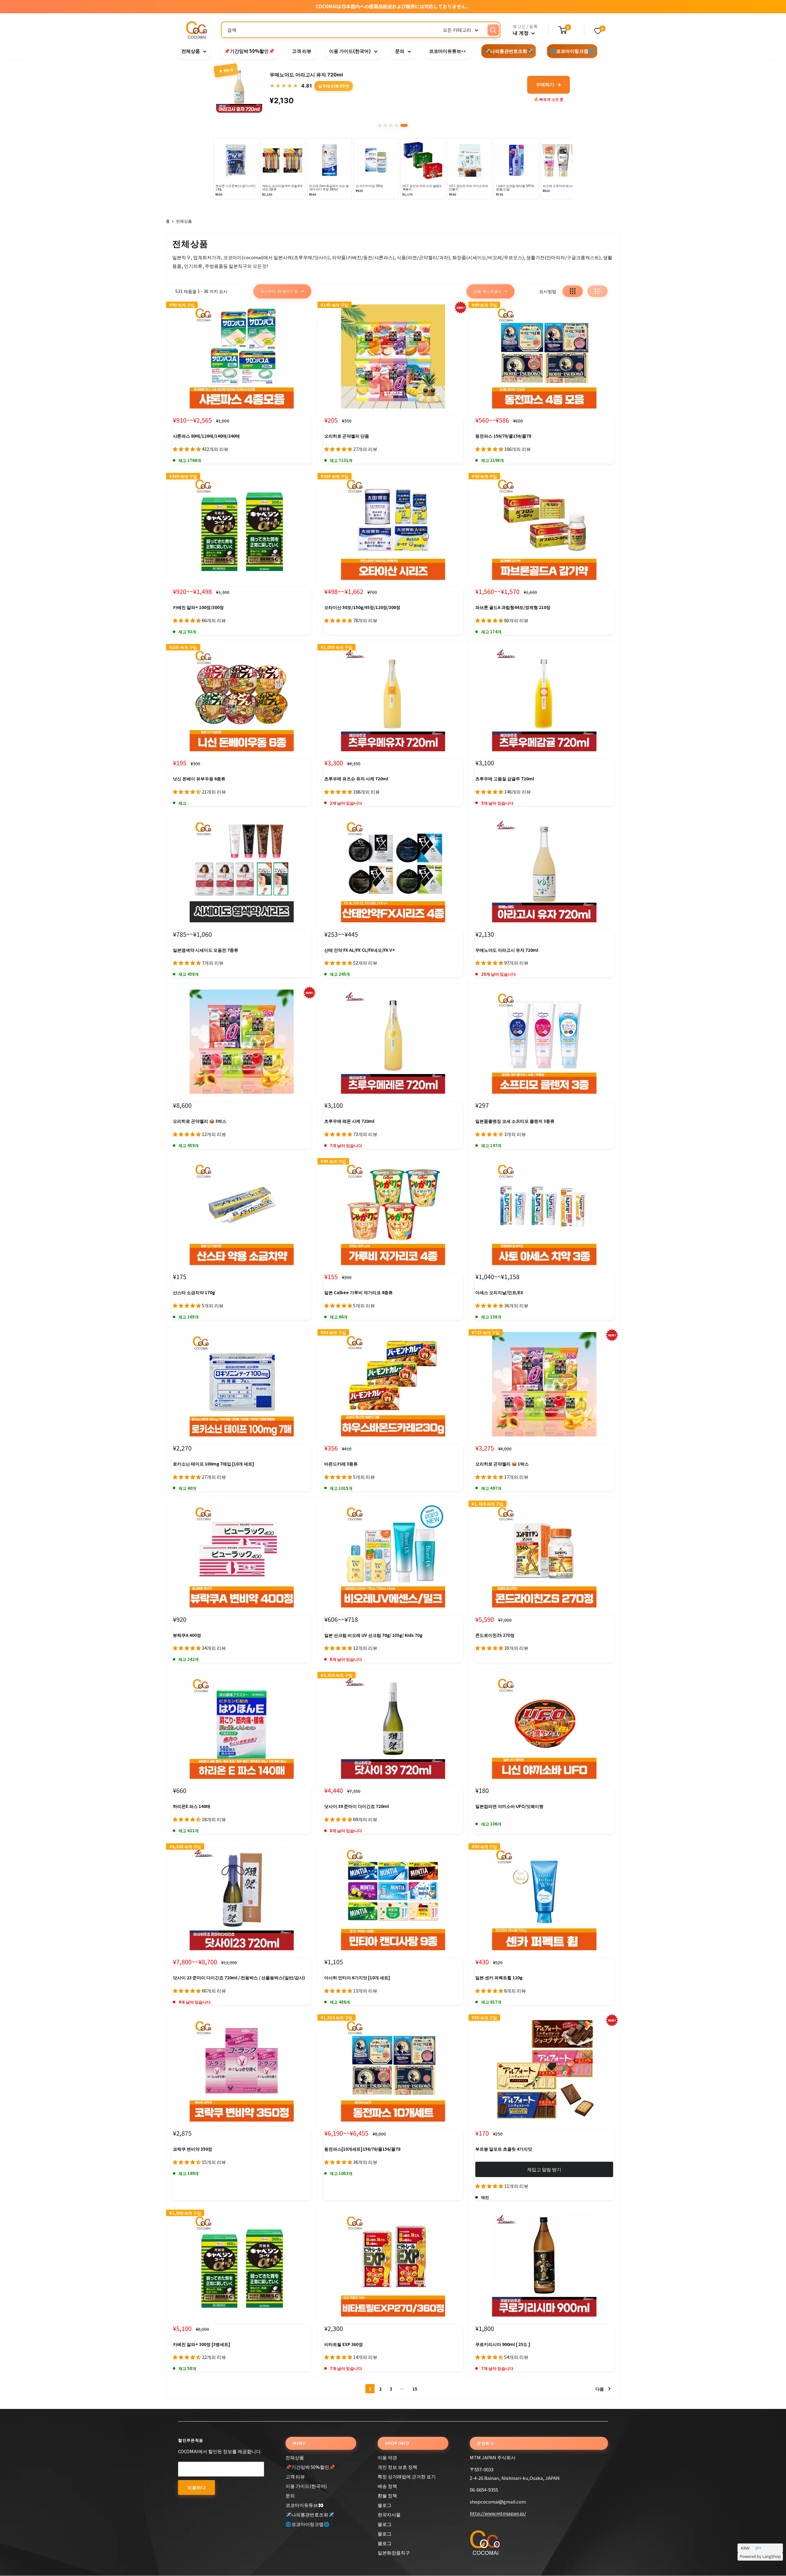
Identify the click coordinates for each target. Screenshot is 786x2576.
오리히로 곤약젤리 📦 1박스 (502, 1464)
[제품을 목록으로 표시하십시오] (597, 291)
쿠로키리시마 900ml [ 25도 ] (503, 2344)
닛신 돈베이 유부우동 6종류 (199, 779)
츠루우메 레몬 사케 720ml (349, 1121)
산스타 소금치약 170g (194, 1292)
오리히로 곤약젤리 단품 (347, 436)
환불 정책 (387, 2495)
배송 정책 (387, 2486)
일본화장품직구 (394, 2553)
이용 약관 (387, 2457)
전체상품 (191, 51)
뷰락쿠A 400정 (187, 1635)
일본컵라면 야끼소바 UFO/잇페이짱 (509, 1806)
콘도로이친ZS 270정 (495, 1635)
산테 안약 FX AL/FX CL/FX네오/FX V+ (360, 950)
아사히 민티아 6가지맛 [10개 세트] (357, 1977)
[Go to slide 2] (390, 125)
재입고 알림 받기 (544, 2169)
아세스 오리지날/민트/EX (499, 1292)
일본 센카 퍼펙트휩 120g (499, 1977)
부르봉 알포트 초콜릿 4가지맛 (504, 2149)
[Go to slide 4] (401, 125)
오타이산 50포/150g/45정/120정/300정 (362, 607)
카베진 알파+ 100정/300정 (198, 607)
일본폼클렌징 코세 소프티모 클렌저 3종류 (515, 1121)
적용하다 (196, 2487)
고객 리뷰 (302, 51)
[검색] (493, 30)
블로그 (385, 2505)
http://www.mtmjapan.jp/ (498, 2513)
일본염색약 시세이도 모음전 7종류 (206, 950)
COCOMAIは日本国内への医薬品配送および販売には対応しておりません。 (393, 6)
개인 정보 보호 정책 (397, 2467)
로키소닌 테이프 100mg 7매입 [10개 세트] (214, 1464)
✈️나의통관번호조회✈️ (509, 51)
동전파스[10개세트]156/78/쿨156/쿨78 (362, 2149)
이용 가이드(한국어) (350, 51)
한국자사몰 (389, 2514)
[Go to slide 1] (382, 125)
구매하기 (549, 84)
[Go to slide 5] (406, 125)
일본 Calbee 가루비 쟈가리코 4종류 (358, 1292)
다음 (600, 2389)
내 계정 (521, 33)
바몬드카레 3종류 (341, 1464)
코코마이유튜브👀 (448, 51)
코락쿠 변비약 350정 (193, 2149)
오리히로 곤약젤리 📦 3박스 (200, 1121)
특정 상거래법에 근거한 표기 (407, 2476)
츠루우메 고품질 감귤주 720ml (505, 779)
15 (415, 2389)
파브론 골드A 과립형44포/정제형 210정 (513, 607)
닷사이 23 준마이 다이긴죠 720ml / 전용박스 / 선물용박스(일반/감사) (239, 1977)
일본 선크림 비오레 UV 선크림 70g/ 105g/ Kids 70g (373, 1635)
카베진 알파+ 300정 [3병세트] (202, 2344)
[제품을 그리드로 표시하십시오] (573, 291)
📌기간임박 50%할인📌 (249, 51)
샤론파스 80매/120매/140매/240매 (206, 436)
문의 (400, 51)
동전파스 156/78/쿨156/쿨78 (503, 436)
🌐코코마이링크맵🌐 (572, 51)
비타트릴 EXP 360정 (344, 2344)
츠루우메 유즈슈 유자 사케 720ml (356, 779)
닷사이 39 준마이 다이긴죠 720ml (356, 1806)
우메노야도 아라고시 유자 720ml (507, 950)
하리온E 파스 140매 (192, 1806)
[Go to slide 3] (395, 125)
